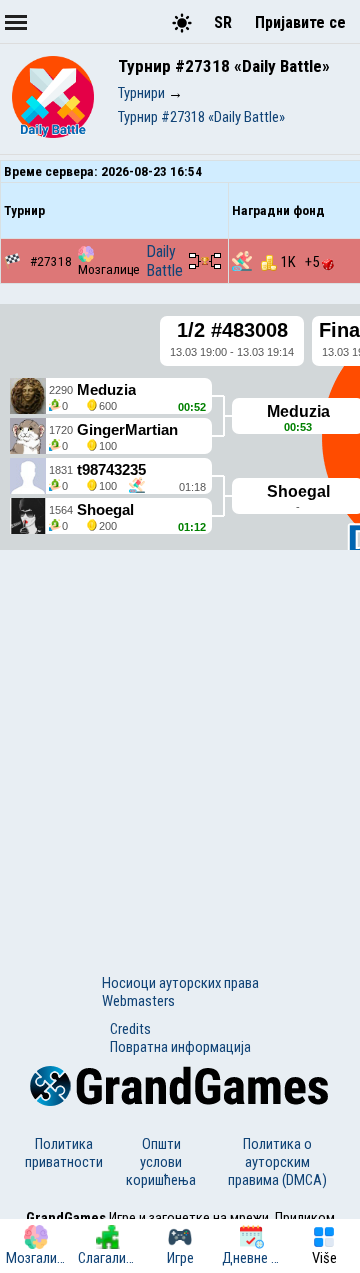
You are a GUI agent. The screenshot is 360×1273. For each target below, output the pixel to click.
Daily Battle (164, 261)
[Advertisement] (180, 744)
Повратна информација (180, 1047)
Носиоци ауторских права (180, 983)
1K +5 (301, 262)
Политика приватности (64, 1153)
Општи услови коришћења (161, 1162)
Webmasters (138, 1001)
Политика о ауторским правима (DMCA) (277, 1162)
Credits (130, 1029)
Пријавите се (300, 22)
